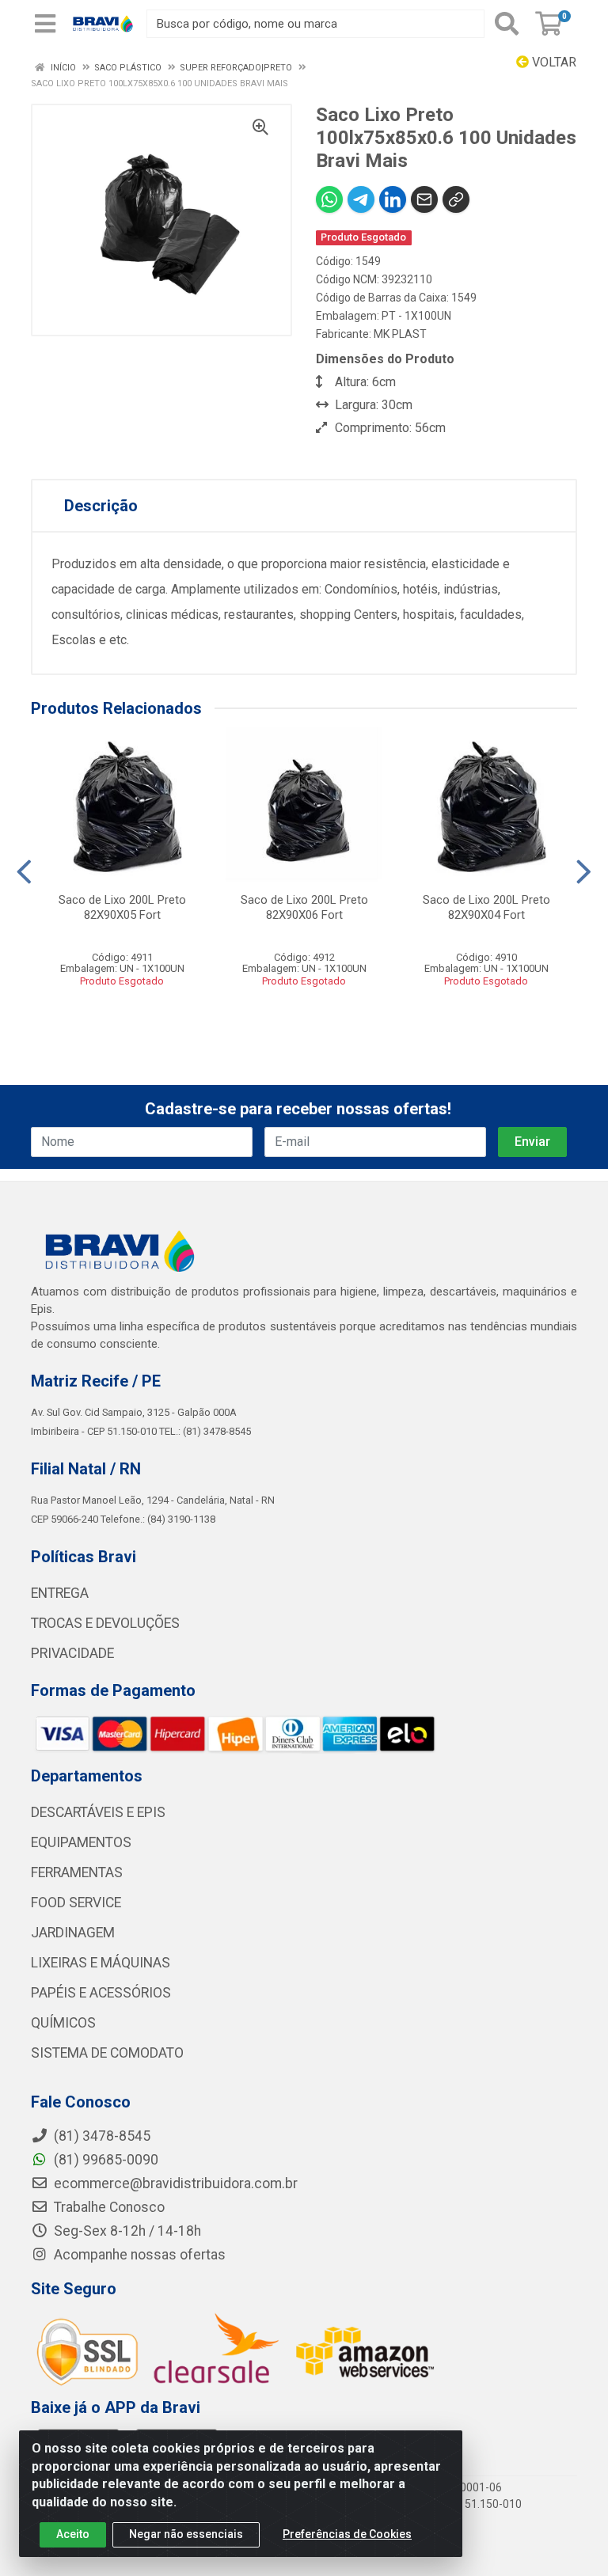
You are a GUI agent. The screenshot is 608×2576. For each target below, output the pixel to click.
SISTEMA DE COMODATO (107, 2053)
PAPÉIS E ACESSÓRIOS (101, 1993)
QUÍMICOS (63, 2023)
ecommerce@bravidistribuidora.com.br (174, 2183)
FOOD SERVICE (76, 1903)
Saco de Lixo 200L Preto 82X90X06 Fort (304, 907)
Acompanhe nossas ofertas (138, 2255)
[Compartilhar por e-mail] (424, 199)
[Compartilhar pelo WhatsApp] (329, 199)
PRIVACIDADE (72, 1653)
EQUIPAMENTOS (81, 1842)
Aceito (73, 2534)
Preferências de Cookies (347, 2534)
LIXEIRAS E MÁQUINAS (101, 1963)
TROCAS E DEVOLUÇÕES (105, 1623)
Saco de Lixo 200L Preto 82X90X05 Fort (122, 907)
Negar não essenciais (186, 2534)
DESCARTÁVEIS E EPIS (98, 1812)
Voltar (553, 62)
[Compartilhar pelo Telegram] (361, 199)
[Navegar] (24, 872)
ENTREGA (60, 1593)
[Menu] (45, 24)
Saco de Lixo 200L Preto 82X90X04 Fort (486, 907)
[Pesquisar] (507, 24)
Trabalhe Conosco (108, 2207)
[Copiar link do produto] (456, 199)
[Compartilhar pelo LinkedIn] (393, 199)
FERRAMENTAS (77, 1872)
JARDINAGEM (73, 1933)
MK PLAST (400, 334)
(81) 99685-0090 (104, 2160)
